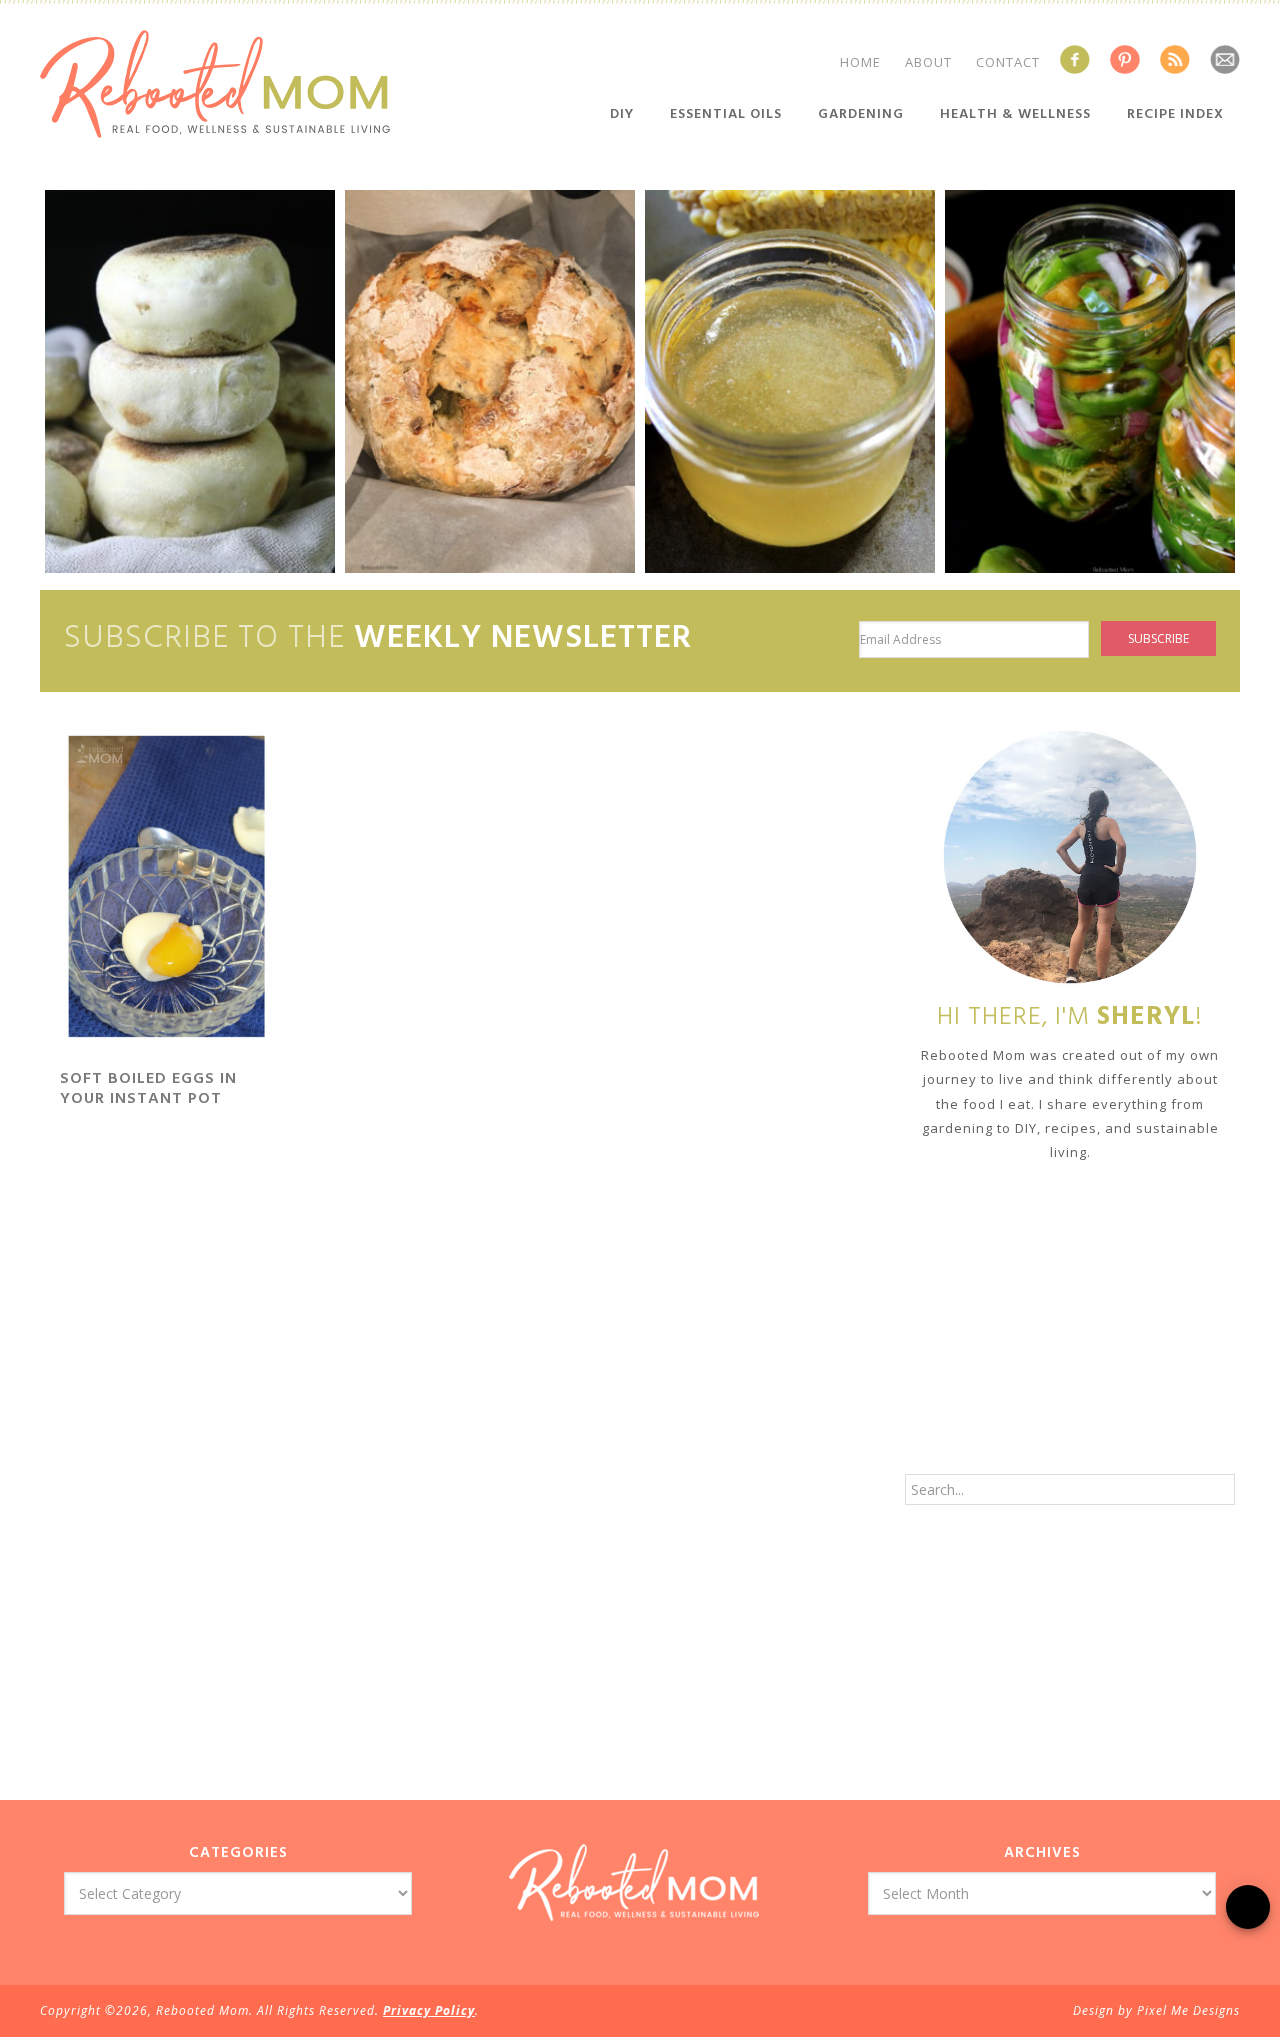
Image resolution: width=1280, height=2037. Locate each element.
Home (860, 62)
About (928, 62)
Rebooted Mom (215, 84)
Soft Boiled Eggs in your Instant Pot (148, 1088)
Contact (1008, 62)
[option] (190, 381)
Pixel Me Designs (1188, 2010)
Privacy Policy (429, 2010)
